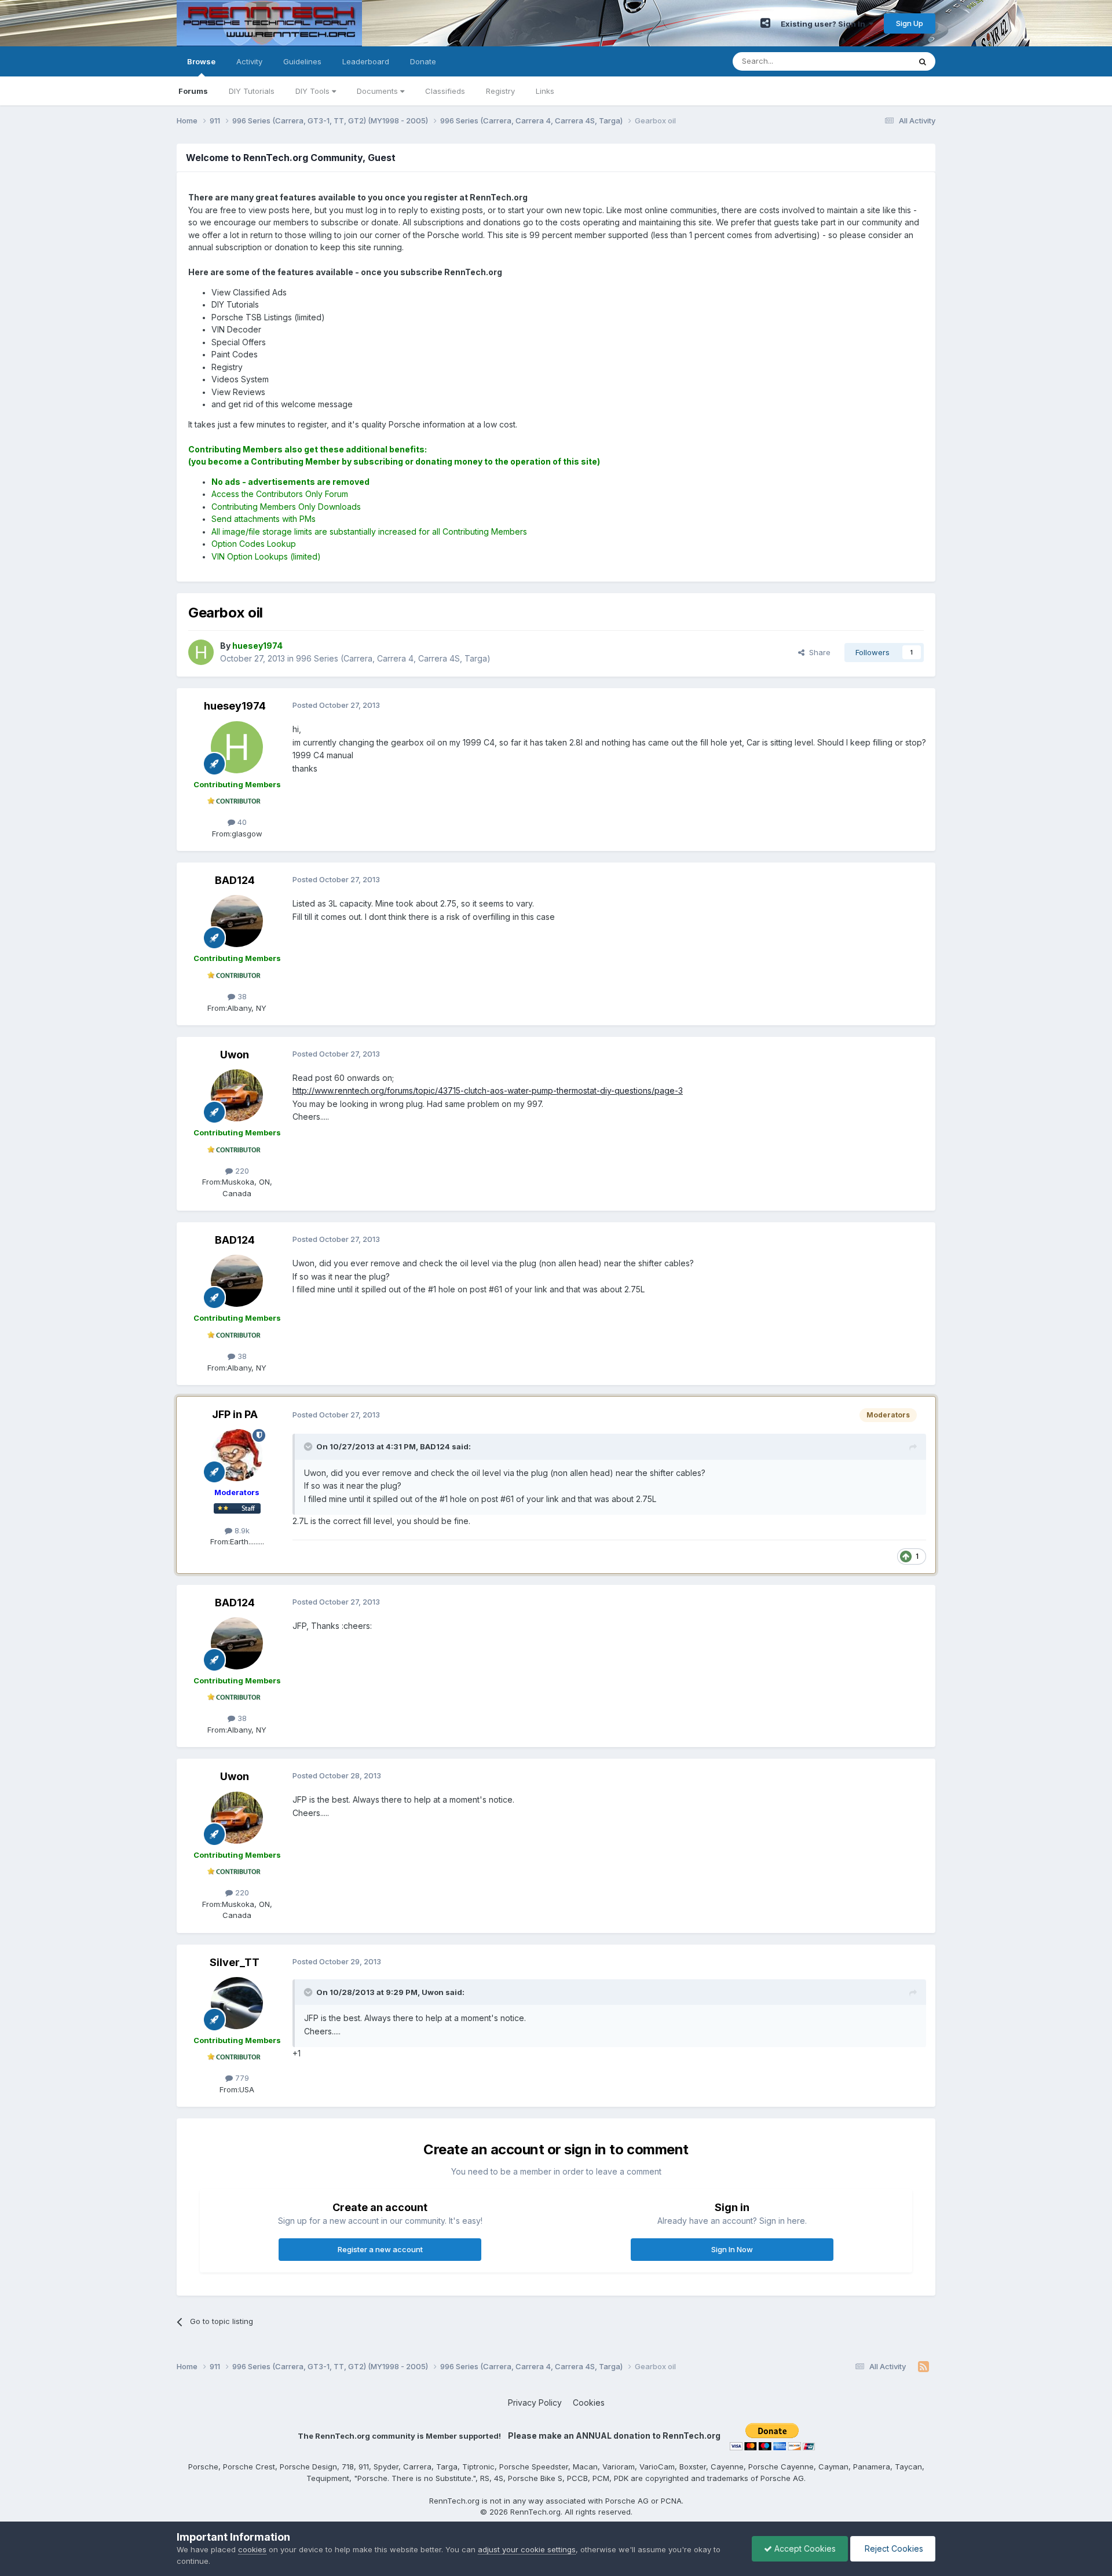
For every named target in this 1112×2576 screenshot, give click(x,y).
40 (241, 822)
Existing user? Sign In (825, 24)
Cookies (589, 2403)
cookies (252, 2549)
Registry (500, 91)
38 (241, 996)
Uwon (235, 1055)
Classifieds (445, 91)
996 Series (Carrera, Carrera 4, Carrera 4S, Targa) (393, 658)
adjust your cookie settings (527, 2549)
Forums (193, 91)
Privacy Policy (535, 2403)
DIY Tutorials (252, 91)
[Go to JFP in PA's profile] (237, 1455)
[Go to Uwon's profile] (237, 1095)
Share (817, 652)
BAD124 (235, 880)
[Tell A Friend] (765, 23)
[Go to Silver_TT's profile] (237, 2003)
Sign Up (910, 23)
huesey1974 (235, 706)
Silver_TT (235, 1962)
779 (241, 2078)
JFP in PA (235, 1414)
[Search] (923, 61)
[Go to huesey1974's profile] (201, 652)
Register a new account (380, 2249)
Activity (249, 61)
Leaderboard (366, 61)
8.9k (241, 1530)
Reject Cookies (893, 2548)
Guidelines (302, 61)
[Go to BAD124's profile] (237, 921)
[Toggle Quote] (309, 1446)
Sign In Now (732, 2249)
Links (545, 91)
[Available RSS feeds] (923, 2367)
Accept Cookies (804, 2548)
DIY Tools (314, 91)
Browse (201, 61)
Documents (378, 91)
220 (241, 1171)
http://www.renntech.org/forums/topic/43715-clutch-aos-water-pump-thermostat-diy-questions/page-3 (488, 1090)
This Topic (876, 61)
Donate (423, 61)
